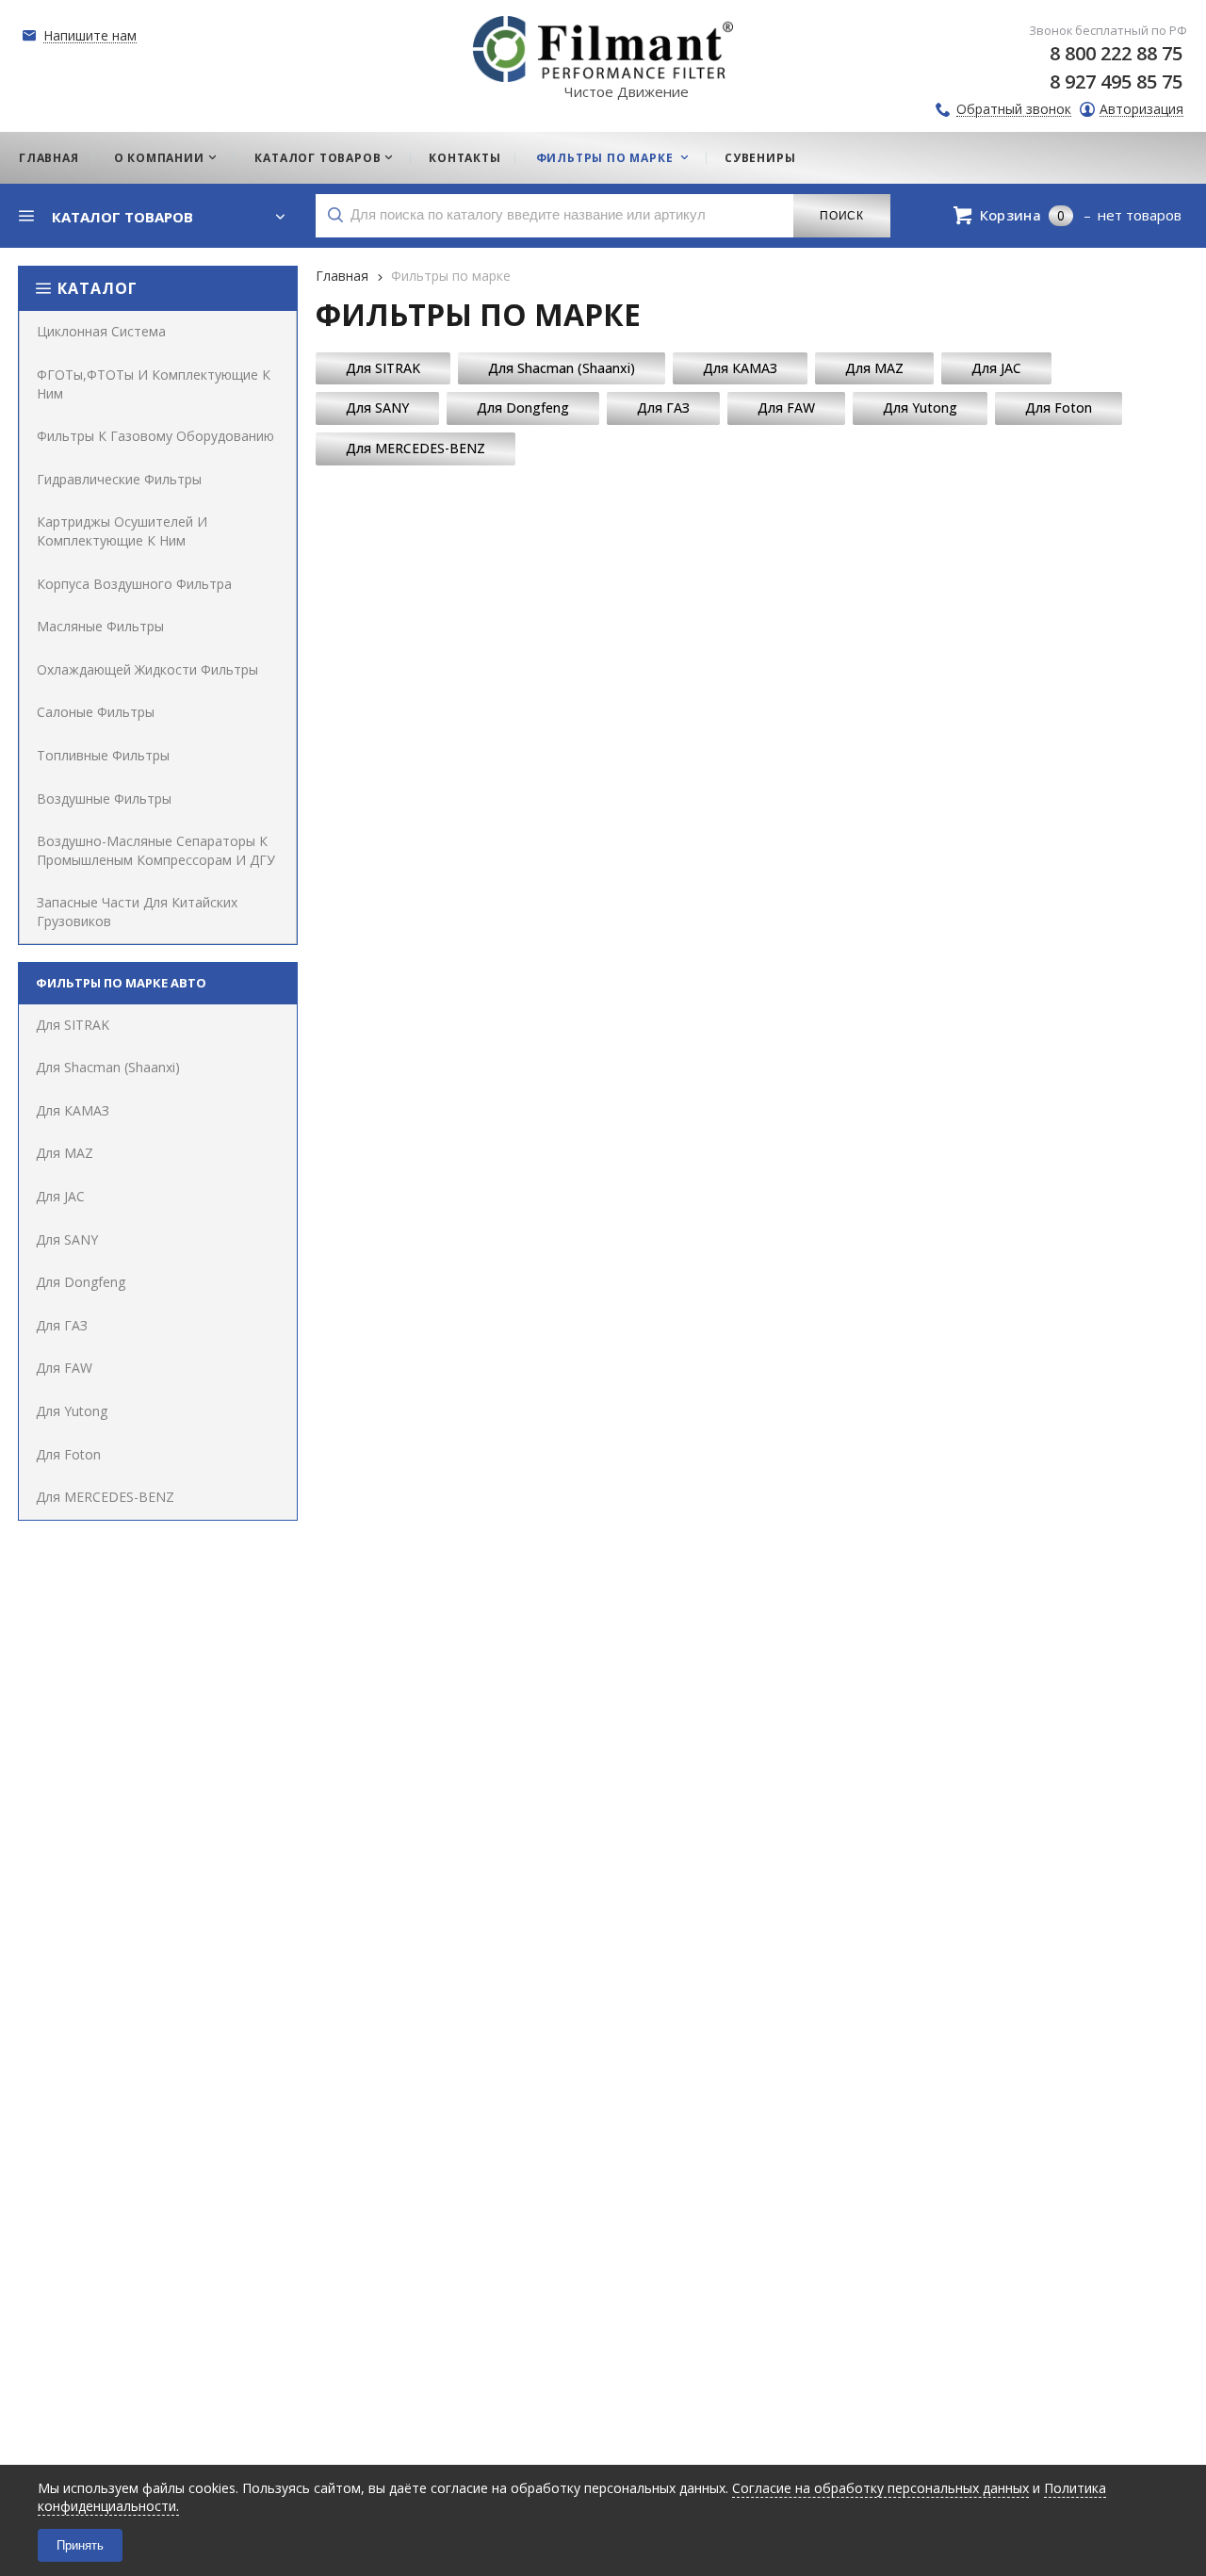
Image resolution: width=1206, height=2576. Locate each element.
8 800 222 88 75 (1116, 53)
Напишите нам (90, 36)
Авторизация (1141, 110)
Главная (342, 276)
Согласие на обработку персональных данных (880, 2488)
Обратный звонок (1014, 110)
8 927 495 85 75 (1116, 82)
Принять (80, 2545)
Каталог (98, 288)
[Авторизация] (1197, 9)
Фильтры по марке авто (121, 983)
